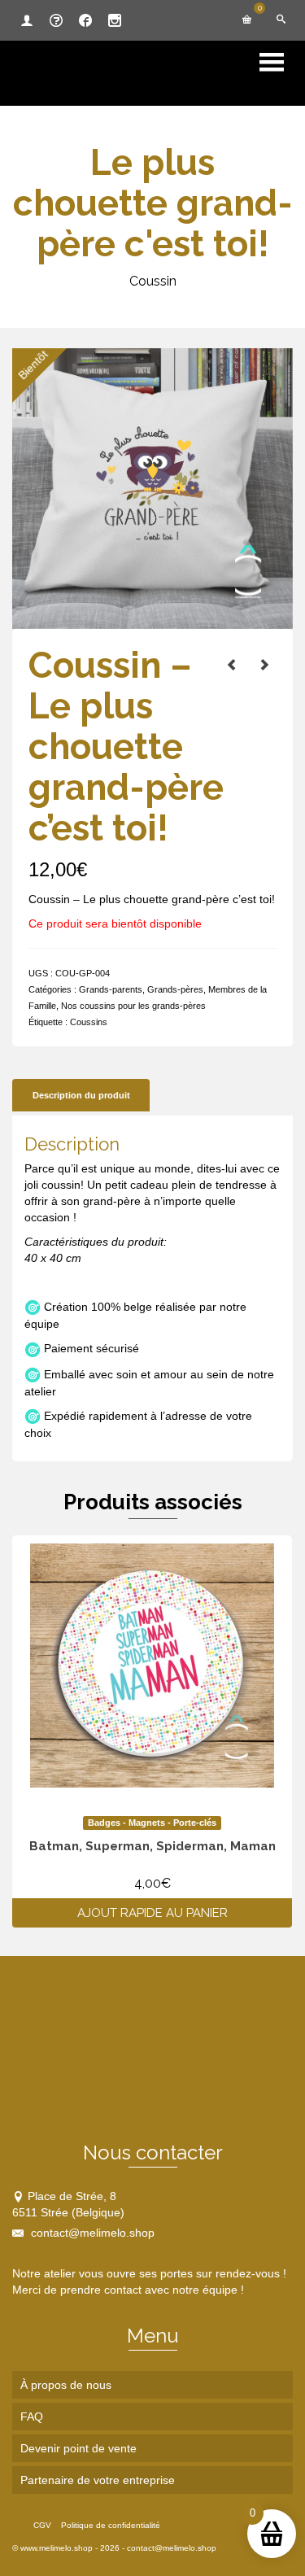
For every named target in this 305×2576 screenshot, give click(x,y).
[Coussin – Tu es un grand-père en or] (264, 665)
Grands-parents (111, 989)
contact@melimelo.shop (91, 2233)
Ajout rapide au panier (152, 1913)
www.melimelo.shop (57, 2548)
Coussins (89, 1022)
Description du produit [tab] (81, 1095)
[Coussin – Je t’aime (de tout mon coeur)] (232, 665)
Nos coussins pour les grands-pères (133, 1006)
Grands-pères (175, 989)
